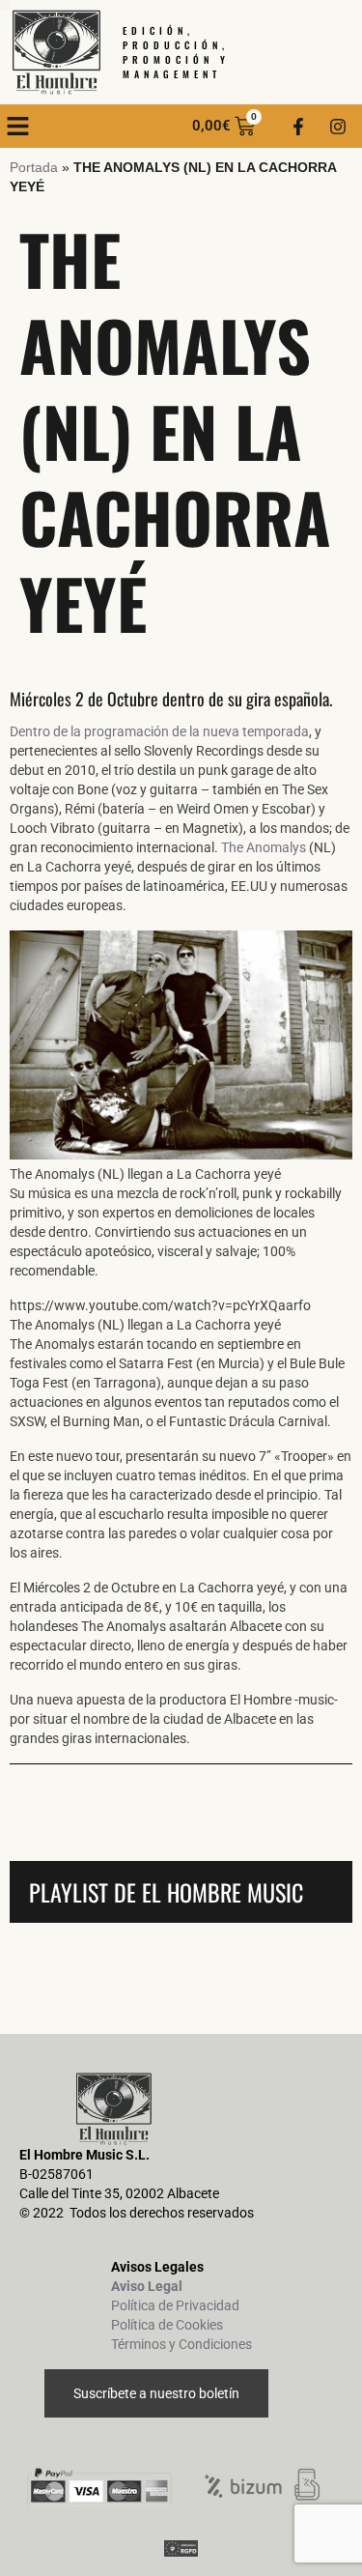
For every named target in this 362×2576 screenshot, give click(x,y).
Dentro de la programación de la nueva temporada (159, 731)
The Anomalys (264, 847)
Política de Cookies (167, 2325)
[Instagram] (338, 127)
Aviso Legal (147, 2286)
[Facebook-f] (298, 127)
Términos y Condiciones (181, 2344)
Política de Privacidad (175, 2305)
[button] (18, 127)
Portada (34, 167)
